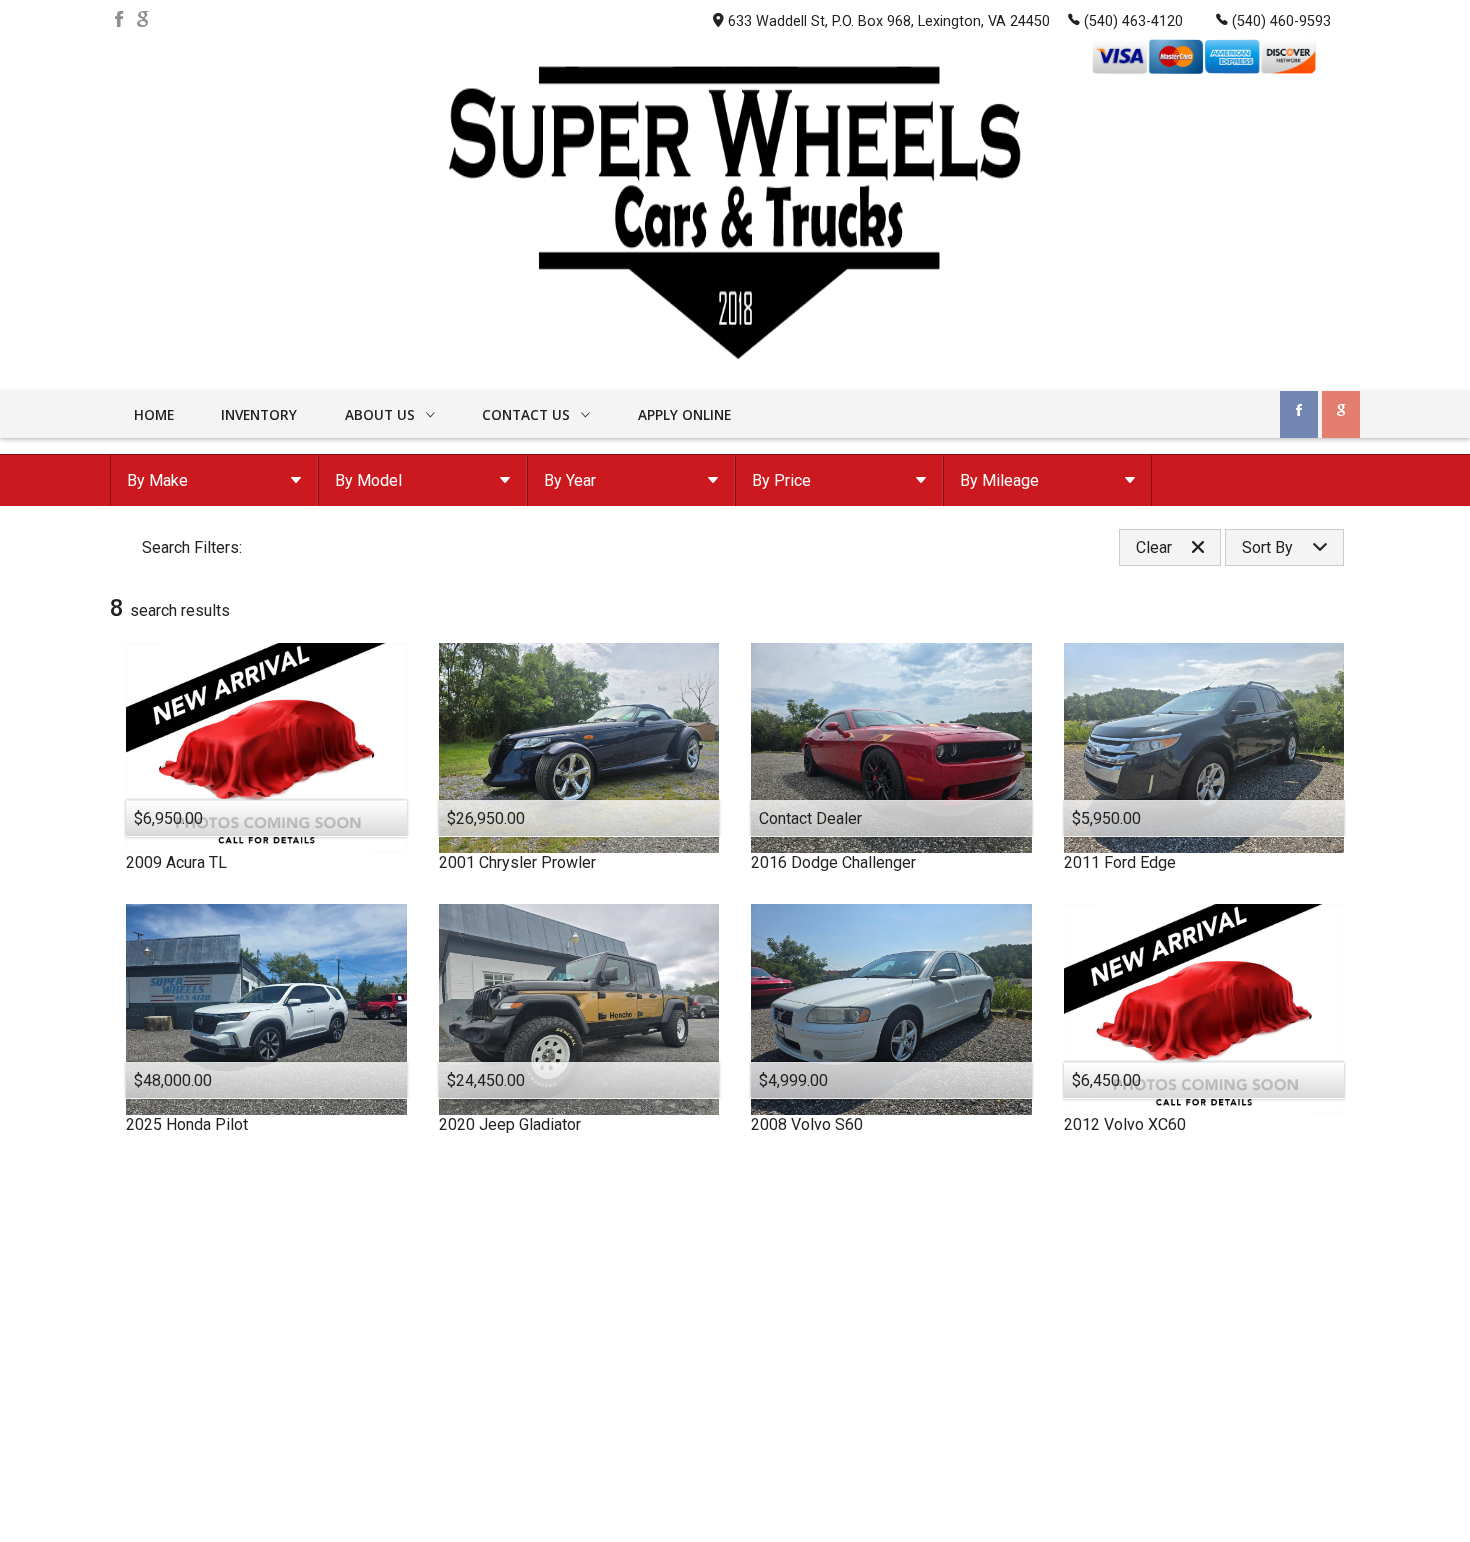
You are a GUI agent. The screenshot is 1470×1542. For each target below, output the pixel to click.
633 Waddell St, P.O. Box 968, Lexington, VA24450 (889, 21)
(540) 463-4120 (1133, 21)
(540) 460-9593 (1281, 21)
